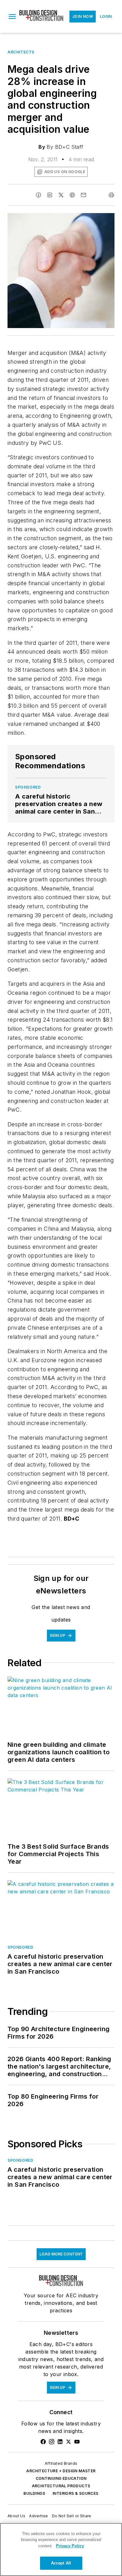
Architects (21, 52)
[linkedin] (50, 195)
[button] (12, 17)
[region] (61, 2549)
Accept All (61, 2563)
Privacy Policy (70, 2546)
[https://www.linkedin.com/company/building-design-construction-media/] (60, 2442)
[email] (84, 195)
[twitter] (61, 195)
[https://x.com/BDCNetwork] (69, 2442)
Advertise (39, 2516)
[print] (111, 195)
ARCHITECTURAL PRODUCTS (61, 2486)
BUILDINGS (34, 2493)
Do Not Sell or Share (72, 2516)
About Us (16, 2516)
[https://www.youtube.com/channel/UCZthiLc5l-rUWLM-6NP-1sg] (77, 2442)
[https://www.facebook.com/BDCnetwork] (43, 2442)
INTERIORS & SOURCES (76, 2493)
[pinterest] (72, 195)
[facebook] (38, 195)
